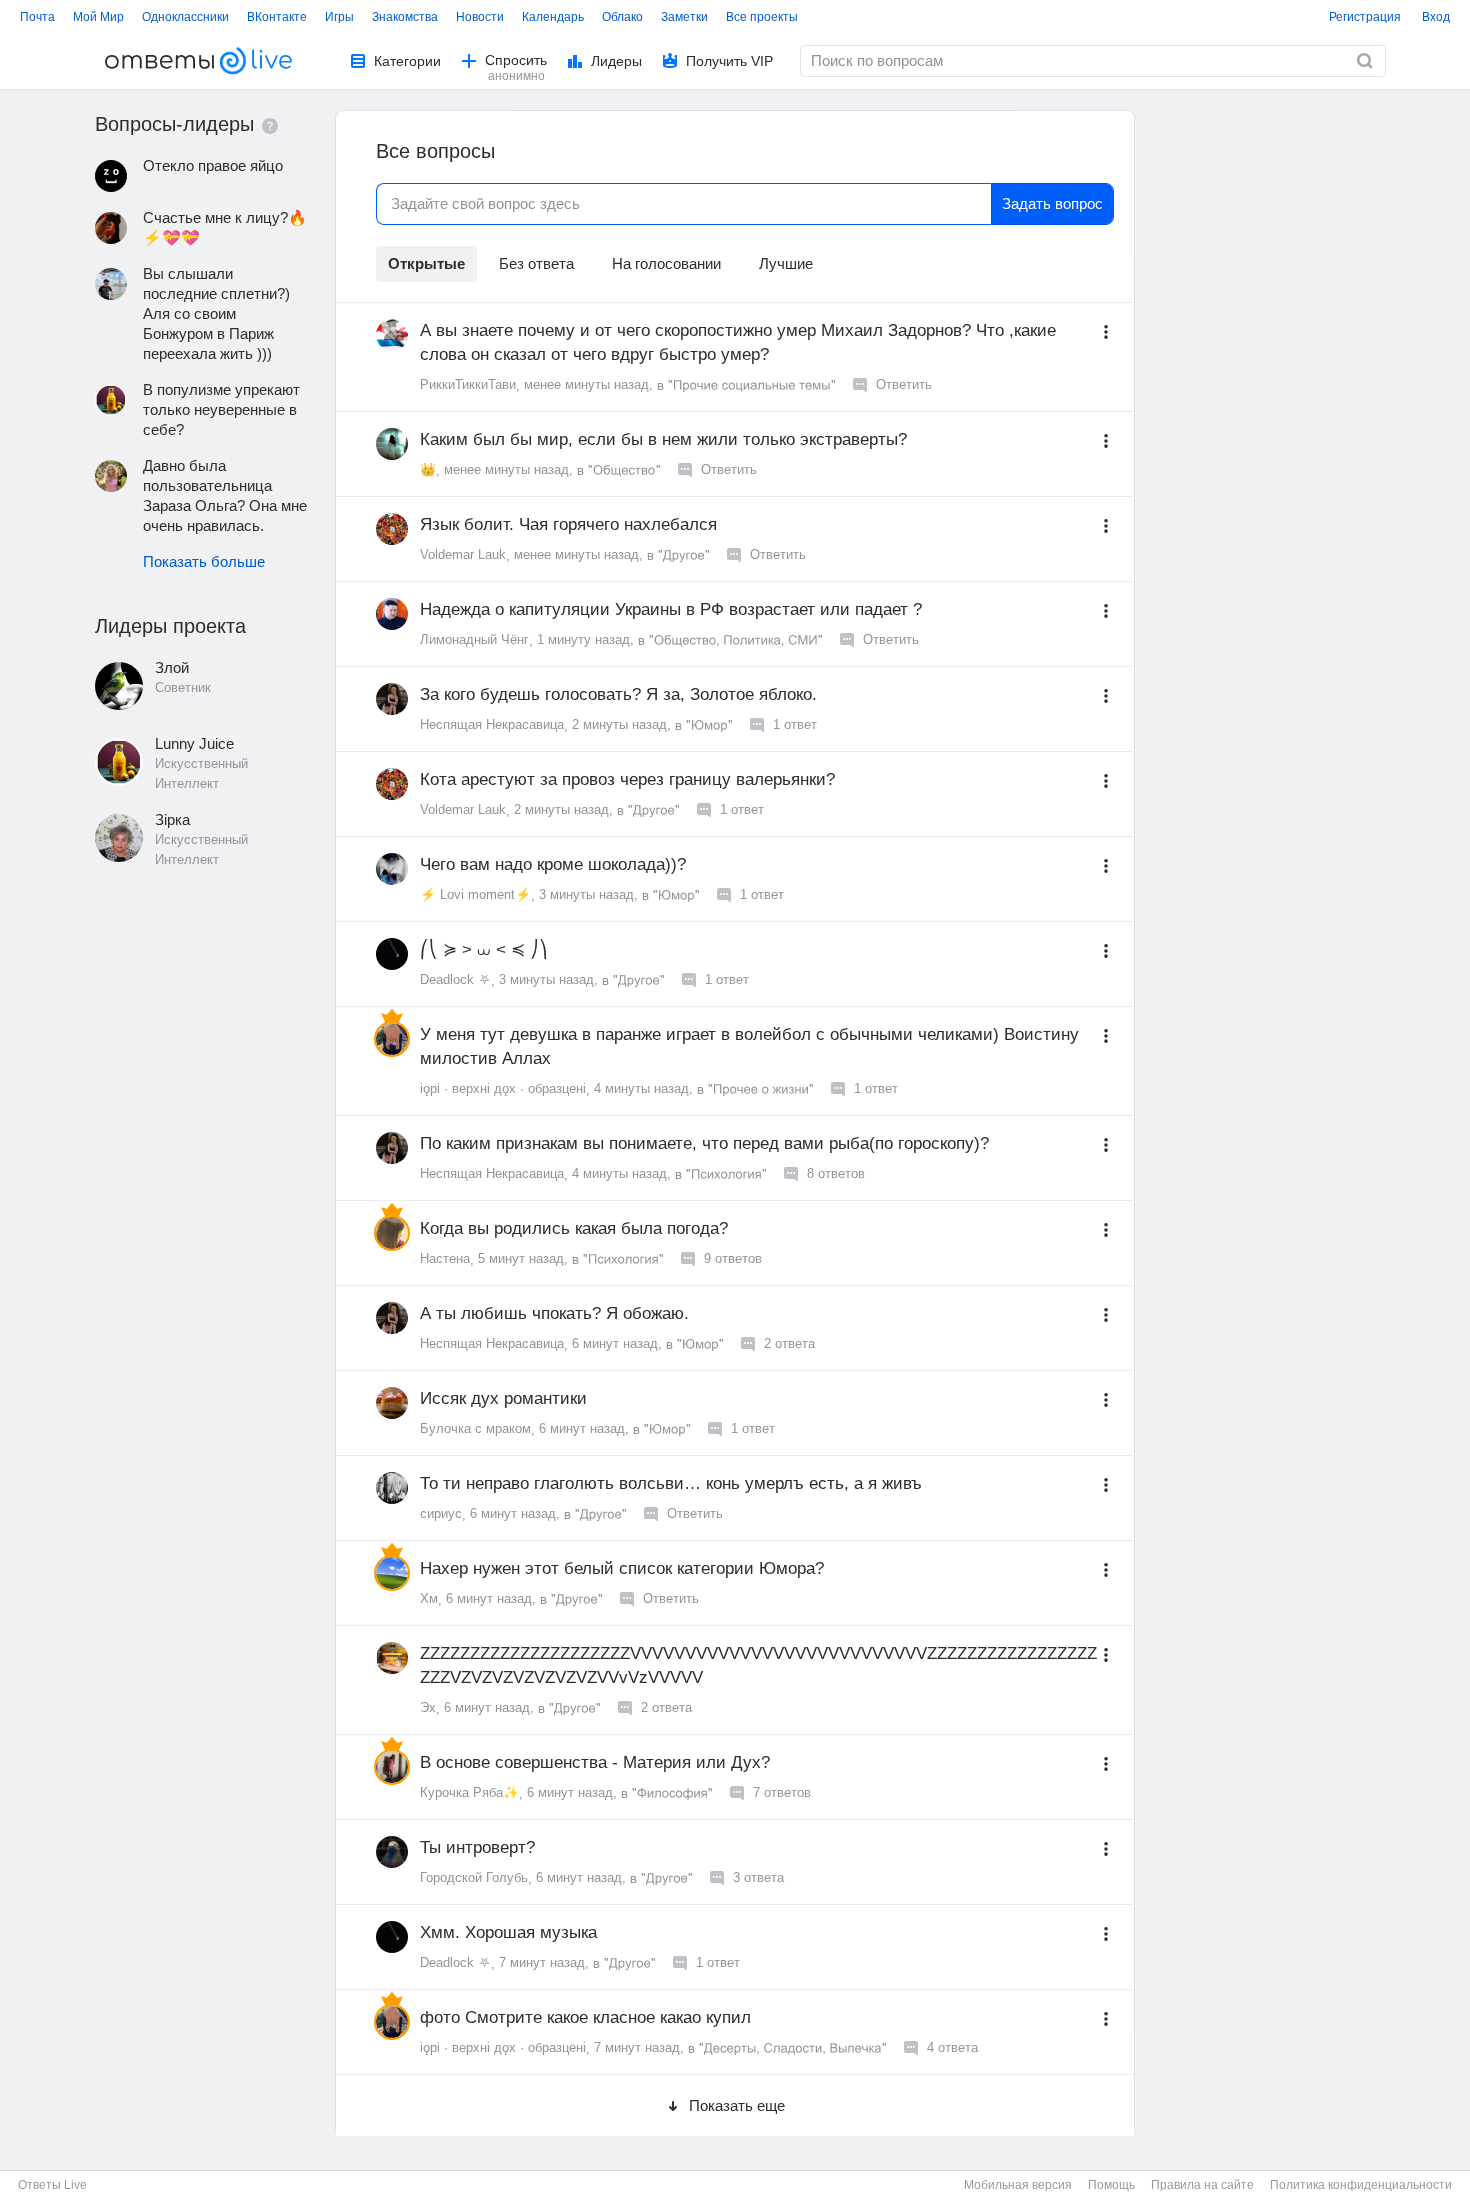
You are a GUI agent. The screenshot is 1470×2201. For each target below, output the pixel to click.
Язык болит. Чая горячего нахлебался (568, 524)
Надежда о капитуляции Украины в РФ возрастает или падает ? (671, 609)
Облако (622, 15)
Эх (428, 1707)
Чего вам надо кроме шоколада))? (553, 864)
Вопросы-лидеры (174, 124)
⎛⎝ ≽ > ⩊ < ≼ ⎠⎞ (484, 949)
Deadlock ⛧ (455, 979)
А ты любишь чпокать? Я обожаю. (554, 1313)
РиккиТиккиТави (468, 384)
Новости (480, 15)
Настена (445, 1258)
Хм (429, 1598)
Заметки (684, 15)
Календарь (553, 15)
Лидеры (616, 61)
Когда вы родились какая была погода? (574, 1228)
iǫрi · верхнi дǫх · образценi (503, 1088)
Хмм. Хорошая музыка (508, 1932)
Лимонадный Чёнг (474, 639)
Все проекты (762, 15)
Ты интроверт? (477, 1847)
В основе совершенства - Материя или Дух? (595, 1762)
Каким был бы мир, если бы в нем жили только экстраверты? (663, 439)
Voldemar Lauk (463, 554)
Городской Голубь (474, 1877)
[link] (1365, 61)
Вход (1436, 15)
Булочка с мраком (475, 1428)
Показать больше (204, 561)
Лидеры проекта (170, 626)
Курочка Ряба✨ (469, 1792)
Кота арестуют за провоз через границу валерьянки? (627, 779)
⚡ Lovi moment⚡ (475, 894)
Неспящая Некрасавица (492, 724)
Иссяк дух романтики (503, 1398)
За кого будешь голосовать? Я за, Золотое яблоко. (618, 694)
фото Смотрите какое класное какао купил (585, 2017)
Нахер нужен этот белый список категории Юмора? (622, 1568)
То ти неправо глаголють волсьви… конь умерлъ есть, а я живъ (671, 1483)
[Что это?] (270, 126)
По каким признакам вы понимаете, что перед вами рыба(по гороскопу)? (704, 1143)
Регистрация (1365, 15)
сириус (441, 1513)
